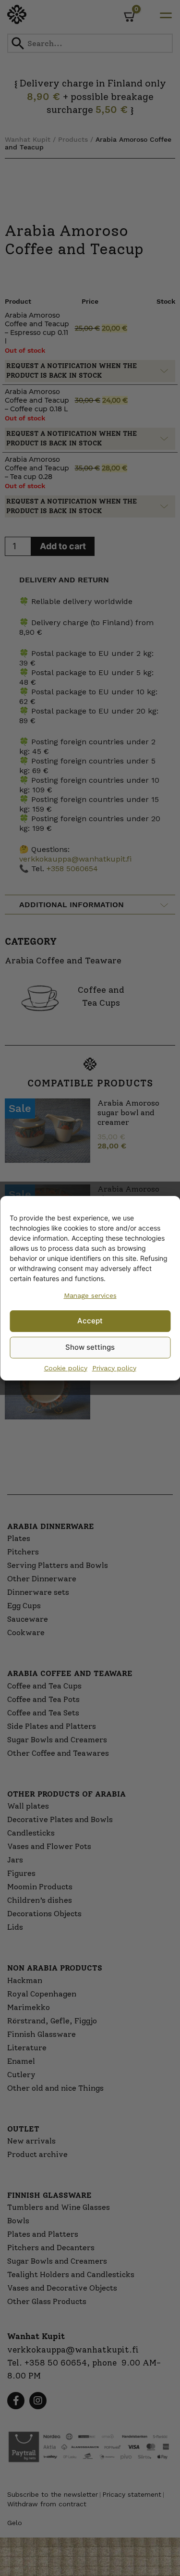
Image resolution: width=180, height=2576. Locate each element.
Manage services (90, 1295)
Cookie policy (66, 1368)
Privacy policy (114, 1368)
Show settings (90, 1347)
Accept (90, 1321)
